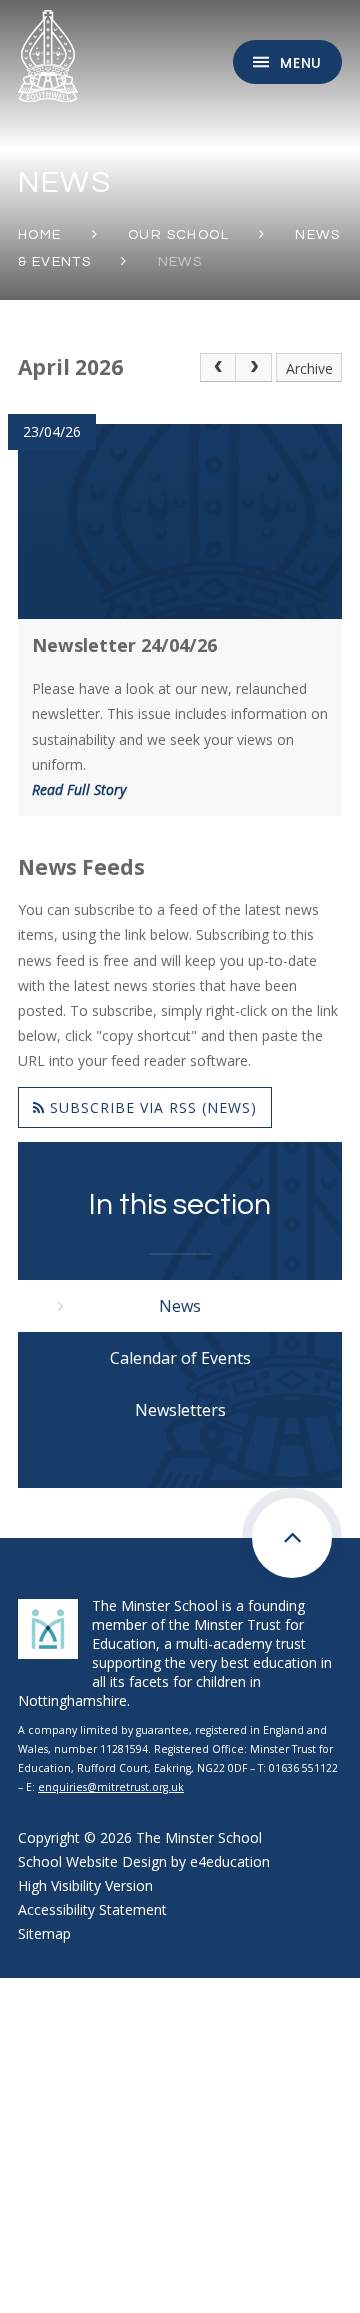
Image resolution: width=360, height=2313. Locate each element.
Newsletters (180, 1410)
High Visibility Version (85, 1885)
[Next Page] (254, 367)
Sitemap (44, 1933)
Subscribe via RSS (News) (151, 1107)
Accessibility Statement (92, 1909)
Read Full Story (79, 789)
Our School (178, 235)
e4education (230, 1861)
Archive (309, 368)
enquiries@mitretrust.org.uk (111, 1787)
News (180, 262)
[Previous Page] (218, 367)
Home (40, 235)
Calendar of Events (180, 1358)
